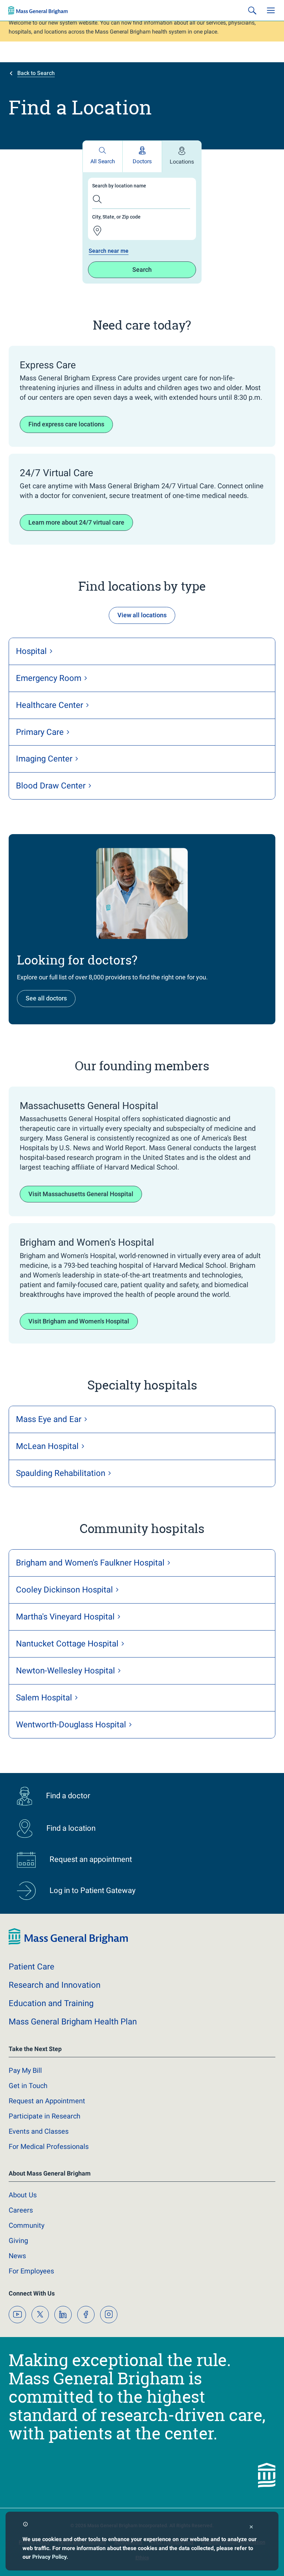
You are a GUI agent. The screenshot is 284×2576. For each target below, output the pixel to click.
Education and (51, 2003)
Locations (182, 162)
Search (142, 270)
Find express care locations (66, 424)
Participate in (45, 2116)
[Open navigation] (271, 10)
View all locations (142, 615)
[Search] (252, 10)
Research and (55, 1985)
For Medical (49, 2146)
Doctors (142, 161)
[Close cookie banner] (251, 2528)
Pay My (25, 2070)
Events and (39, 2131)
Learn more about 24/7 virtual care (76, 522)
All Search (103, 161)
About (23, 2195)
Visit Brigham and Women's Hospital (79, 1321)
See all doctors (46, 998)
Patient (32, 1967)
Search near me (109, 251)
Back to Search (36, 73)
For (31, 2271)
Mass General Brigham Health (73, 2022)
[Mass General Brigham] (38, 10)
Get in (28, 2086)
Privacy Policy (49, 2557)
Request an (47, 2101)
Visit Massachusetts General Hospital (81, 1194)
